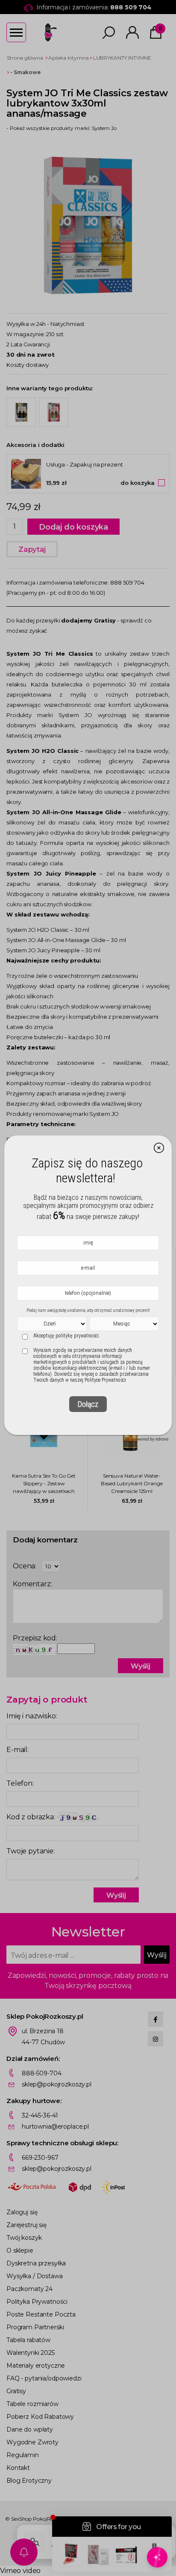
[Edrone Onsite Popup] (88, 1288)
